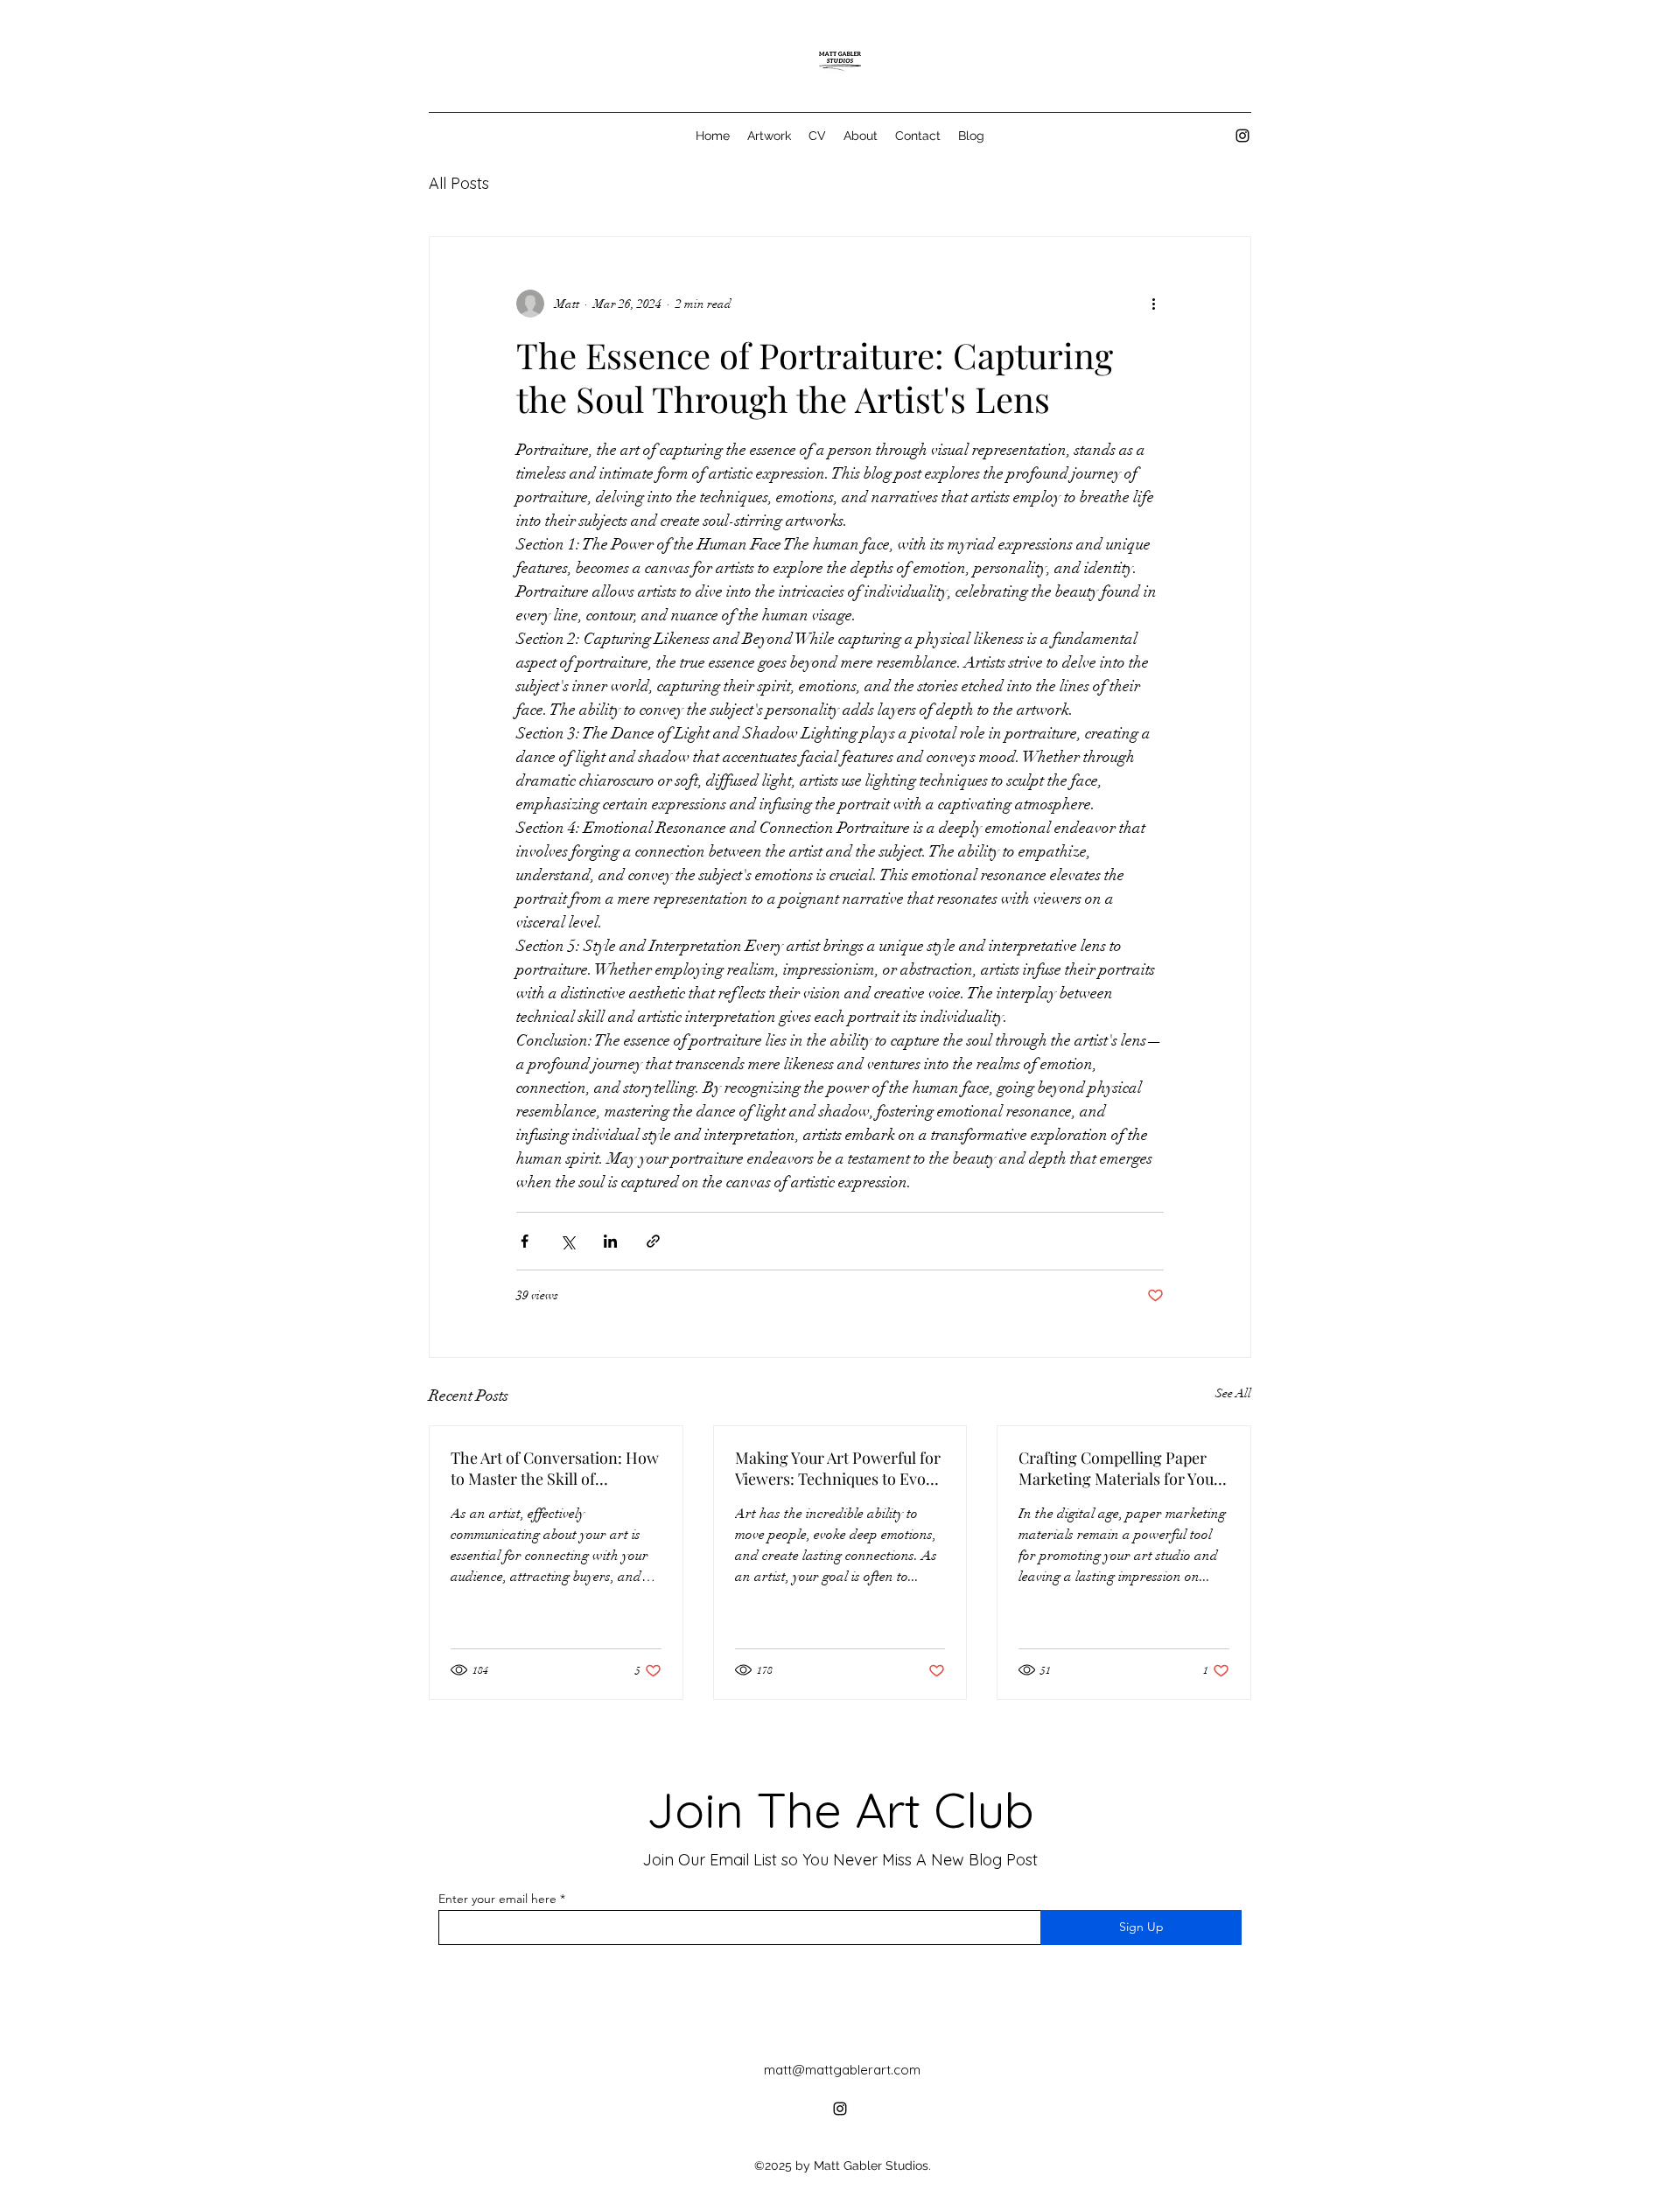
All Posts (459, 183)
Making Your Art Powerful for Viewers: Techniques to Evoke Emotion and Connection (838, 1468)
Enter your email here (497, 1899)
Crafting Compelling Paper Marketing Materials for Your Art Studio (1120, 1468)
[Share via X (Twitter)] (567, 1241)
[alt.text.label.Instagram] (1242, 136)
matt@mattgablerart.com (842, 2070)
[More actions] (1153, 304)
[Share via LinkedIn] (610, 1241)
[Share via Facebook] (525, 1241)
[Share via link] (653, 1241)
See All (1233, 1393)
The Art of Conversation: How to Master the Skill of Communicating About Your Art (555, 1468)
